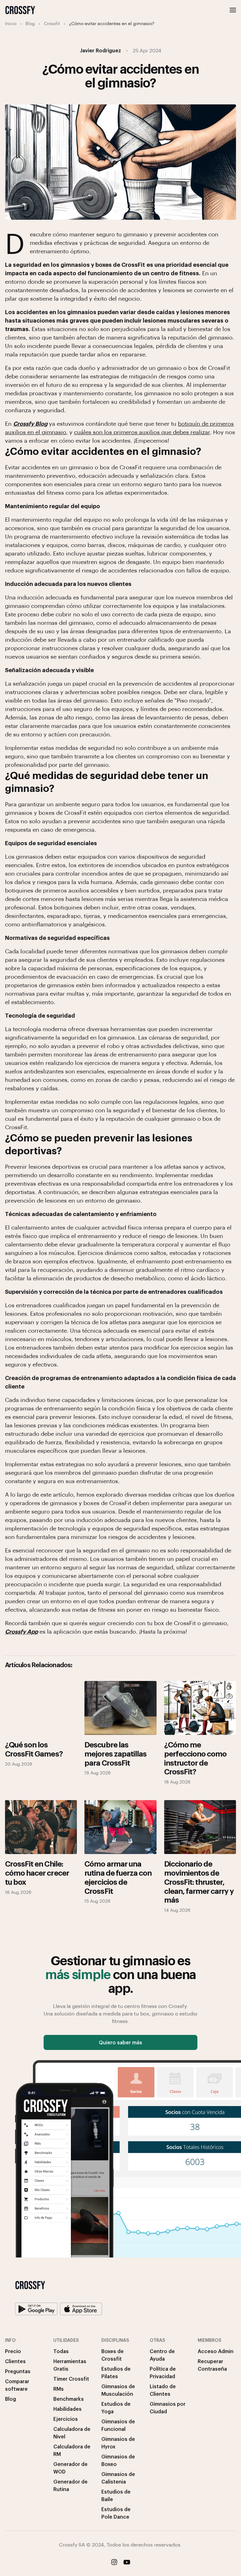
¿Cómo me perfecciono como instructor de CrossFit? (195, 1758)
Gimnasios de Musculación (118, 2390)
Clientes (15, 2361)
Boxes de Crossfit (112, 2355)
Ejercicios (66, 2419)
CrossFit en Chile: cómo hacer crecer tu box (37, 1873)
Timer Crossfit (71, 2379)
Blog (30, 23)
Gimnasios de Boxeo (118, 2460)
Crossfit (52, 23)
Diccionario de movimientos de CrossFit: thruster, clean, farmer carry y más (199, 1881)
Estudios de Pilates (116, 2372)
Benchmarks (69, 2399)
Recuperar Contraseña (212, 2365)
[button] (233, 10)
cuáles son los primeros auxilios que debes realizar (142, 432)
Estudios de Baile (116, 2495)
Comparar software (17, 2385)
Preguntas (18, 2371)
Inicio (11, 23)
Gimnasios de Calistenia (118, 2478)
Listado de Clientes (163, 2390)
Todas (61, 2351)
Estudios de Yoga (116, 2407)
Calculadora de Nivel (72, 2433)
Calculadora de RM (72, 2450)
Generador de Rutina (70, 2485)
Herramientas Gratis (70, 2365)
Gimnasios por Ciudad (168, 2407)
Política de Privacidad (163, 2372)
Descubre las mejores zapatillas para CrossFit (115, 1753)
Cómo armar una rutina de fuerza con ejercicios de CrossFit (118, 1877)
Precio (13, 2351)
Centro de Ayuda (162, 2355)
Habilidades (67, 2409)
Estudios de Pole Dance (116, 2513)
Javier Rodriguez (101, 50)
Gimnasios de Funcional (118, 2425)
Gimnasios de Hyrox (118, 2443)
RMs (59, 2389)
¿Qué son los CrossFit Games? (34, 1749)
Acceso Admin (216, 2351)
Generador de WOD (70, 2468)
